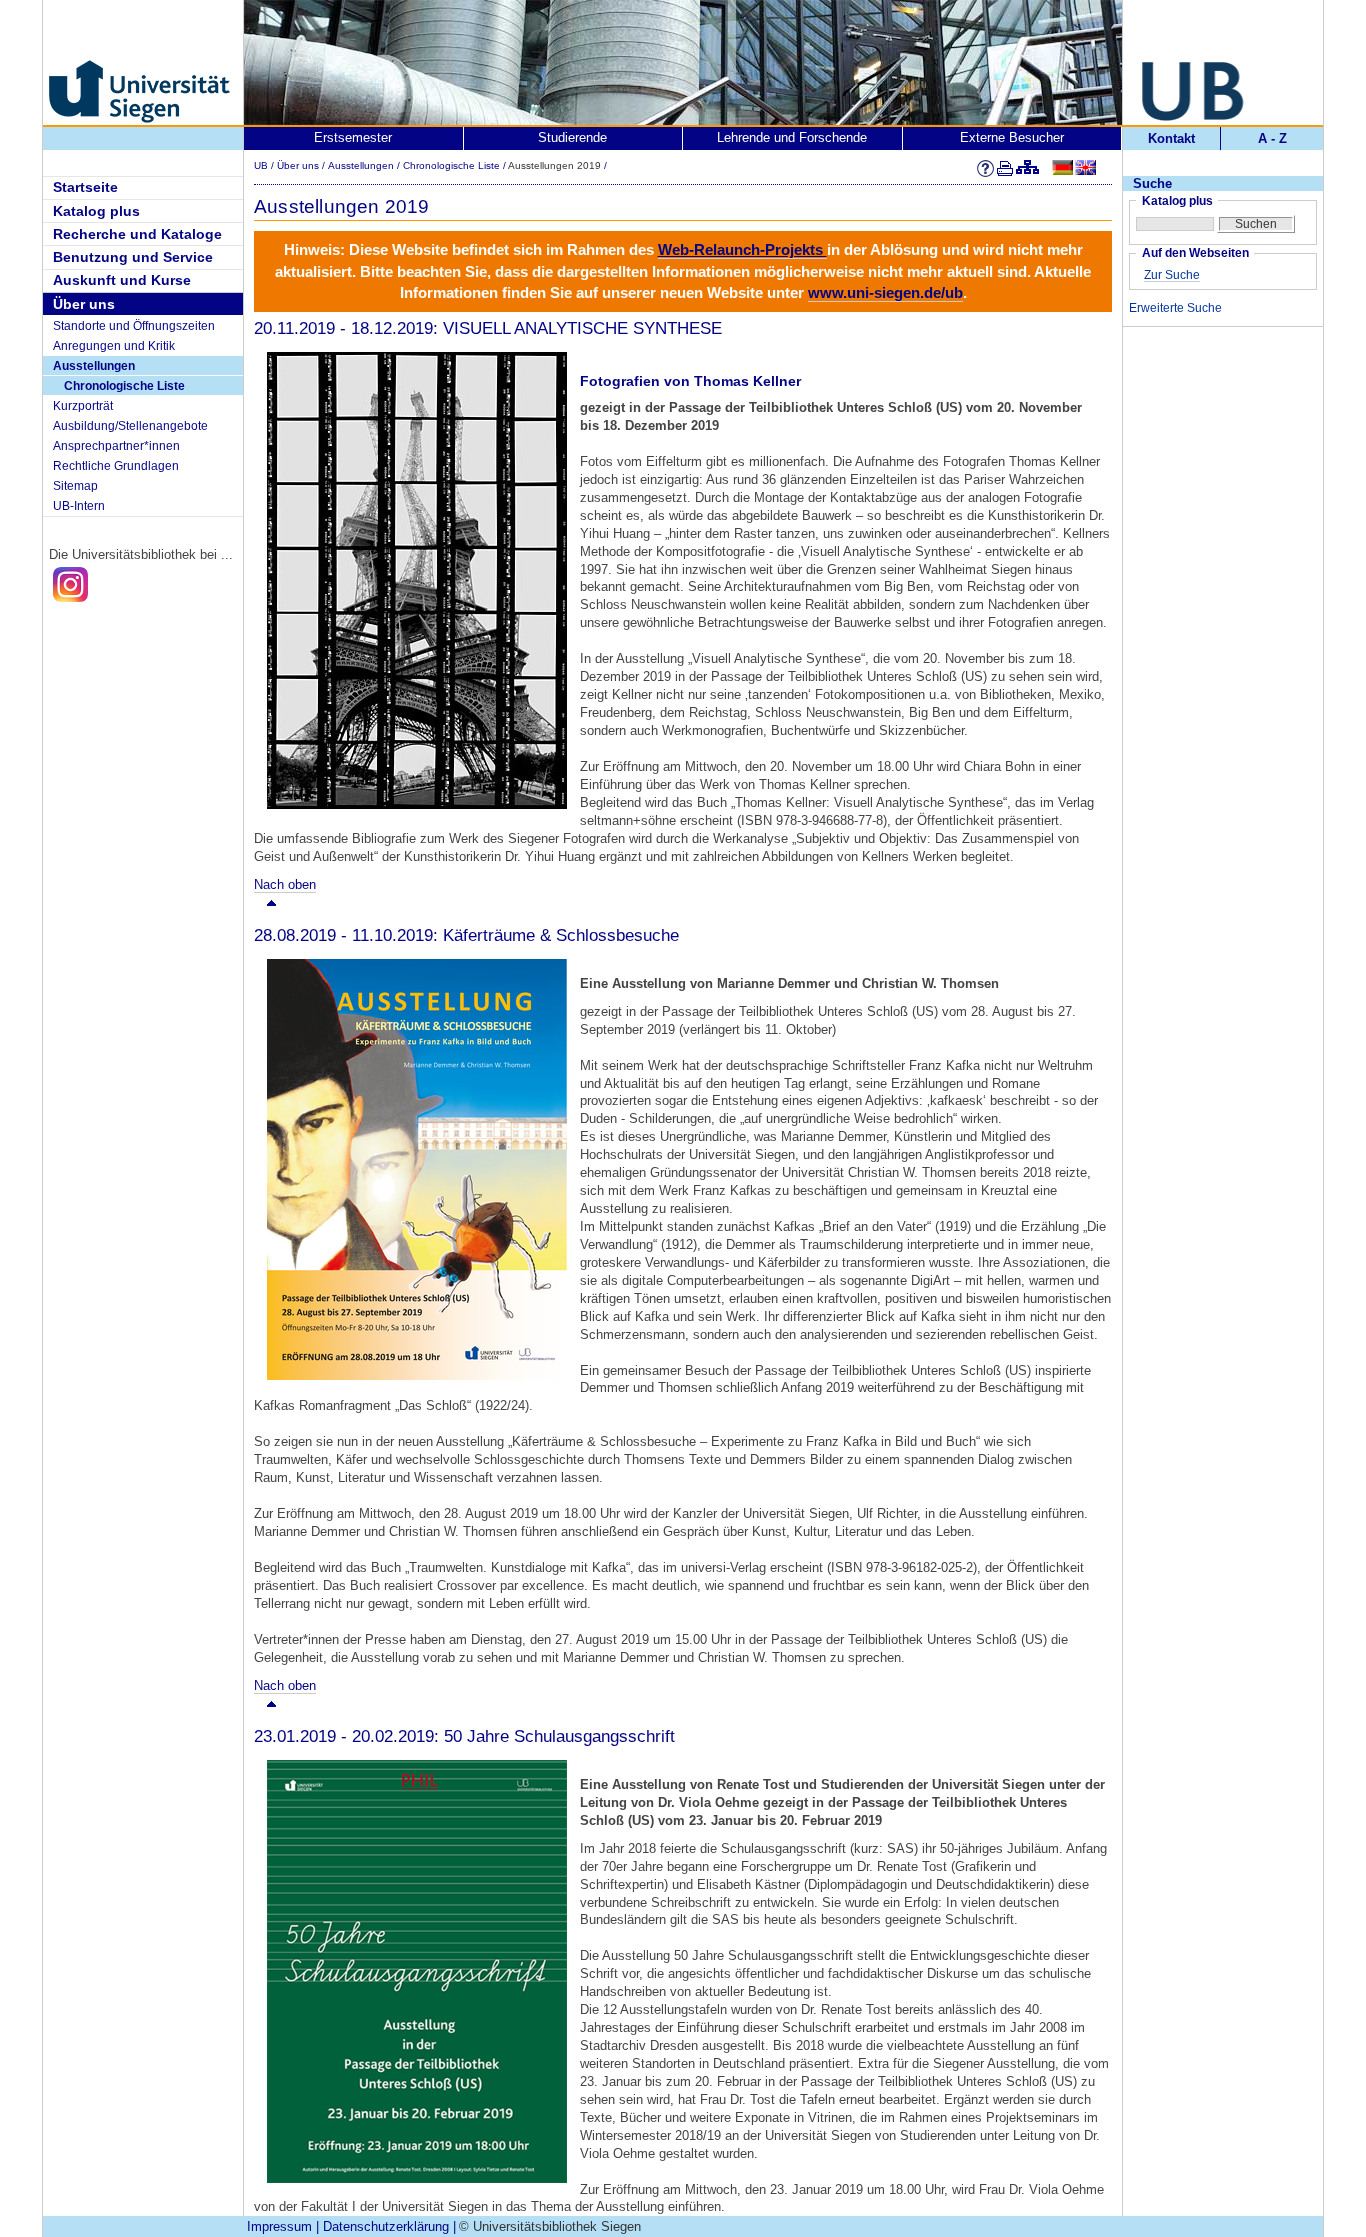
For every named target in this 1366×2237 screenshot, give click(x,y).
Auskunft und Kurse (122, 280)
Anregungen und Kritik (114, 346)
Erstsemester (353, 137)
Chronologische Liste (124, 386)
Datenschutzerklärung (386, 2226)
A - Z (1272, 138)
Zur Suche (1172, 275)
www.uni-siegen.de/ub (885, 292)
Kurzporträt (83, 406)
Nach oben (285, 884)
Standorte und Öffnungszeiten (134, 326)
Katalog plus (96, 211)
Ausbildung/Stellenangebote (130, 426)
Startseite (85, 187)
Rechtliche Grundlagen (116, 466)
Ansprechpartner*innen (116, 446)
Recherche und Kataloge (137, 234)
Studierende (572, 137)
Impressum (279, 2226)
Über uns (84, 304)
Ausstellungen (94, 366)
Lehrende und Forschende (792, 137)
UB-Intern (79, 506)
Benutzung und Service (133, 257)
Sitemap (75, 486)
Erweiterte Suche (1175, 308)
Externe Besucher (1012, 137)
